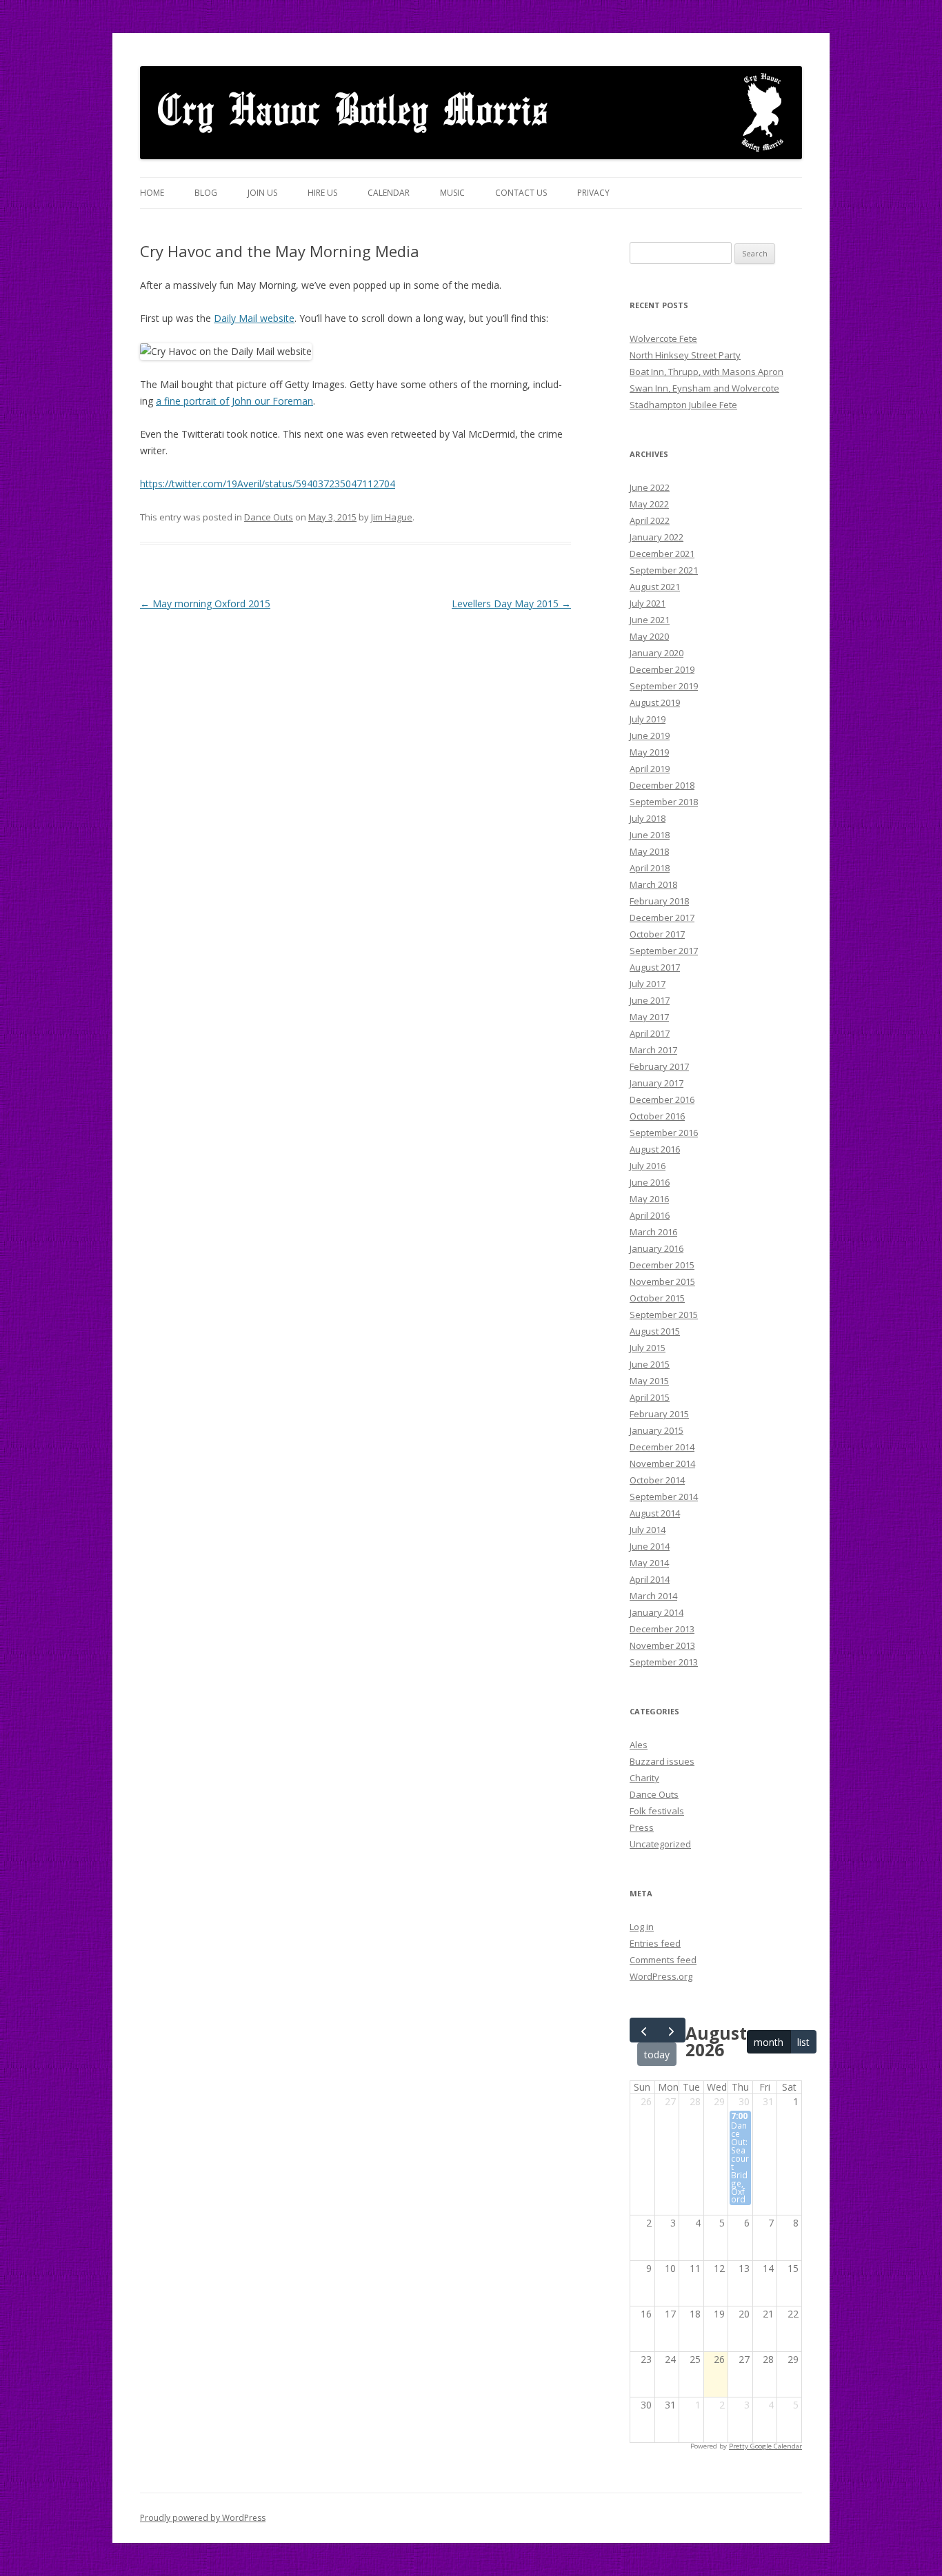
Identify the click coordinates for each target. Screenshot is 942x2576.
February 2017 (659, 1066)
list (803, 2042)
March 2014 (653, 1596)
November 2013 (662, 1645)
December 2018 (662, 785)
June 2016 (650, 1182)
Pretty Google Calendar (765, 2446)
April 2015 (650, 1397)
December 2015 (662, 1265)
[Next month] (671, 2030)
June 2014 (650, 1546)
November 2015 (662, 1281)
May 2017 (649, 1017)
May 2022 (649, 504)
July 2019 (648, 719)
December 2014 (662, 1447)
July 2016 (648, 1166)
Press (642, 1827)
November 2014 (662, 1463)
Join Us (262, 193)
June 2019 (650, 736)
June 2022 (650, 487)
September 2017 (664, 951)
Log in (642, 1927)
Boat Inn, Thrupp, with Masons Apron (706, 372)
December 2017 (662, 917)
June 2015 (650, 1364)
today (657, 2055)
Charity (644, 1778)
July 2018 (648, 818)
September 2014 (664, 1497)
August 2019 (655, 702)
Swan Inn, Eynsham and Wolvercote (704, 388)
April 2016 (650, 1215)
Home (152, 193)
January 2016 (657, 1248)
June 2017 (650, 1000)
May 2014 (649, 1563)
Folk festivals (657, 1811)
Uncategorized (660, 1844)
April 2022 (650, 520)
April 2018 (650, 868)
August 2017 (655, 967)
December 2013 (662, 1629)
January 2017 (657, 1083)
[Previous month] (644, 2030)
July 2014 (648, 1530)
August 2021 (655, 587)
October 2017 (657, 934)
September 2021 (664, 570)
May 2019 (649, 752)
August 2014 (655, 1513)
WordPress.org (661, 1976)
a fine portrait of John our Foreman (234, 401)
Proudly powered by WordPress (203, 2518)
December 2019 (662, 669)
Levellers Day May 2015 (511, 604)
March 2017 (653, 1050)
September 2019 (664, 686)
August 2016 (655, 1149)
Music (452, 193)
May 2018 (649, 851)
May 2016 (649, 1199)
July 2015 (648, 1348)
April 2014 (650, 1579)
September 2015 (664, 1315)
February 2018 (659, 901)
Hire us (322, 193)
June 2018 (650, 835)
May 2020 (649, 636)
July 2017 (648, 984)
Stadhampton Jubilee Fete (683, 405)
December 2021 (662, 554)
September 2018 (664, 802)
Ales (639, 1745)
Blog (206, 193)
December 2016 (662, 1099)
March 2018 (653, 884)
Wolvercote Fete (663, 338)
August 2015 (655, 1331)
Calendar (389, 193)
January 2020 (657, 653)
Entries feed (655, 1943)
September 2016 (664, 1133)
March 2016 (653, 1232)
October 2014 (657, 1480)
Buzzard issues (662, 1761)
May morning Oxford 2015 (205, 604)
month (769, 2042)
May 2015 (649, 1381)
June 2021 (650, 620)
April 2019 (650, 769)
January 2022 (657, 537)
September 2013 (664, 1662)
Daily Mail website (254, 318)
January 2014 (657, 1612)
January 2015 (657, 1430)
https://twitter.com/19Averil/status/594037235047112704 (268, 484)
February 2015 (659, 1414)
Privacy (593, 193)
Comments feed (663, 1960)
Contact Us (521, 193)
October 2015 (657, 1298)
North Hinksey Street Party (685, 355)
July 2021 (648, 603)
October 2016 (657, 1116)
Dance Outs (269, 517)
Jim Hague (392, 517)
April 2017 (650, 1033)
